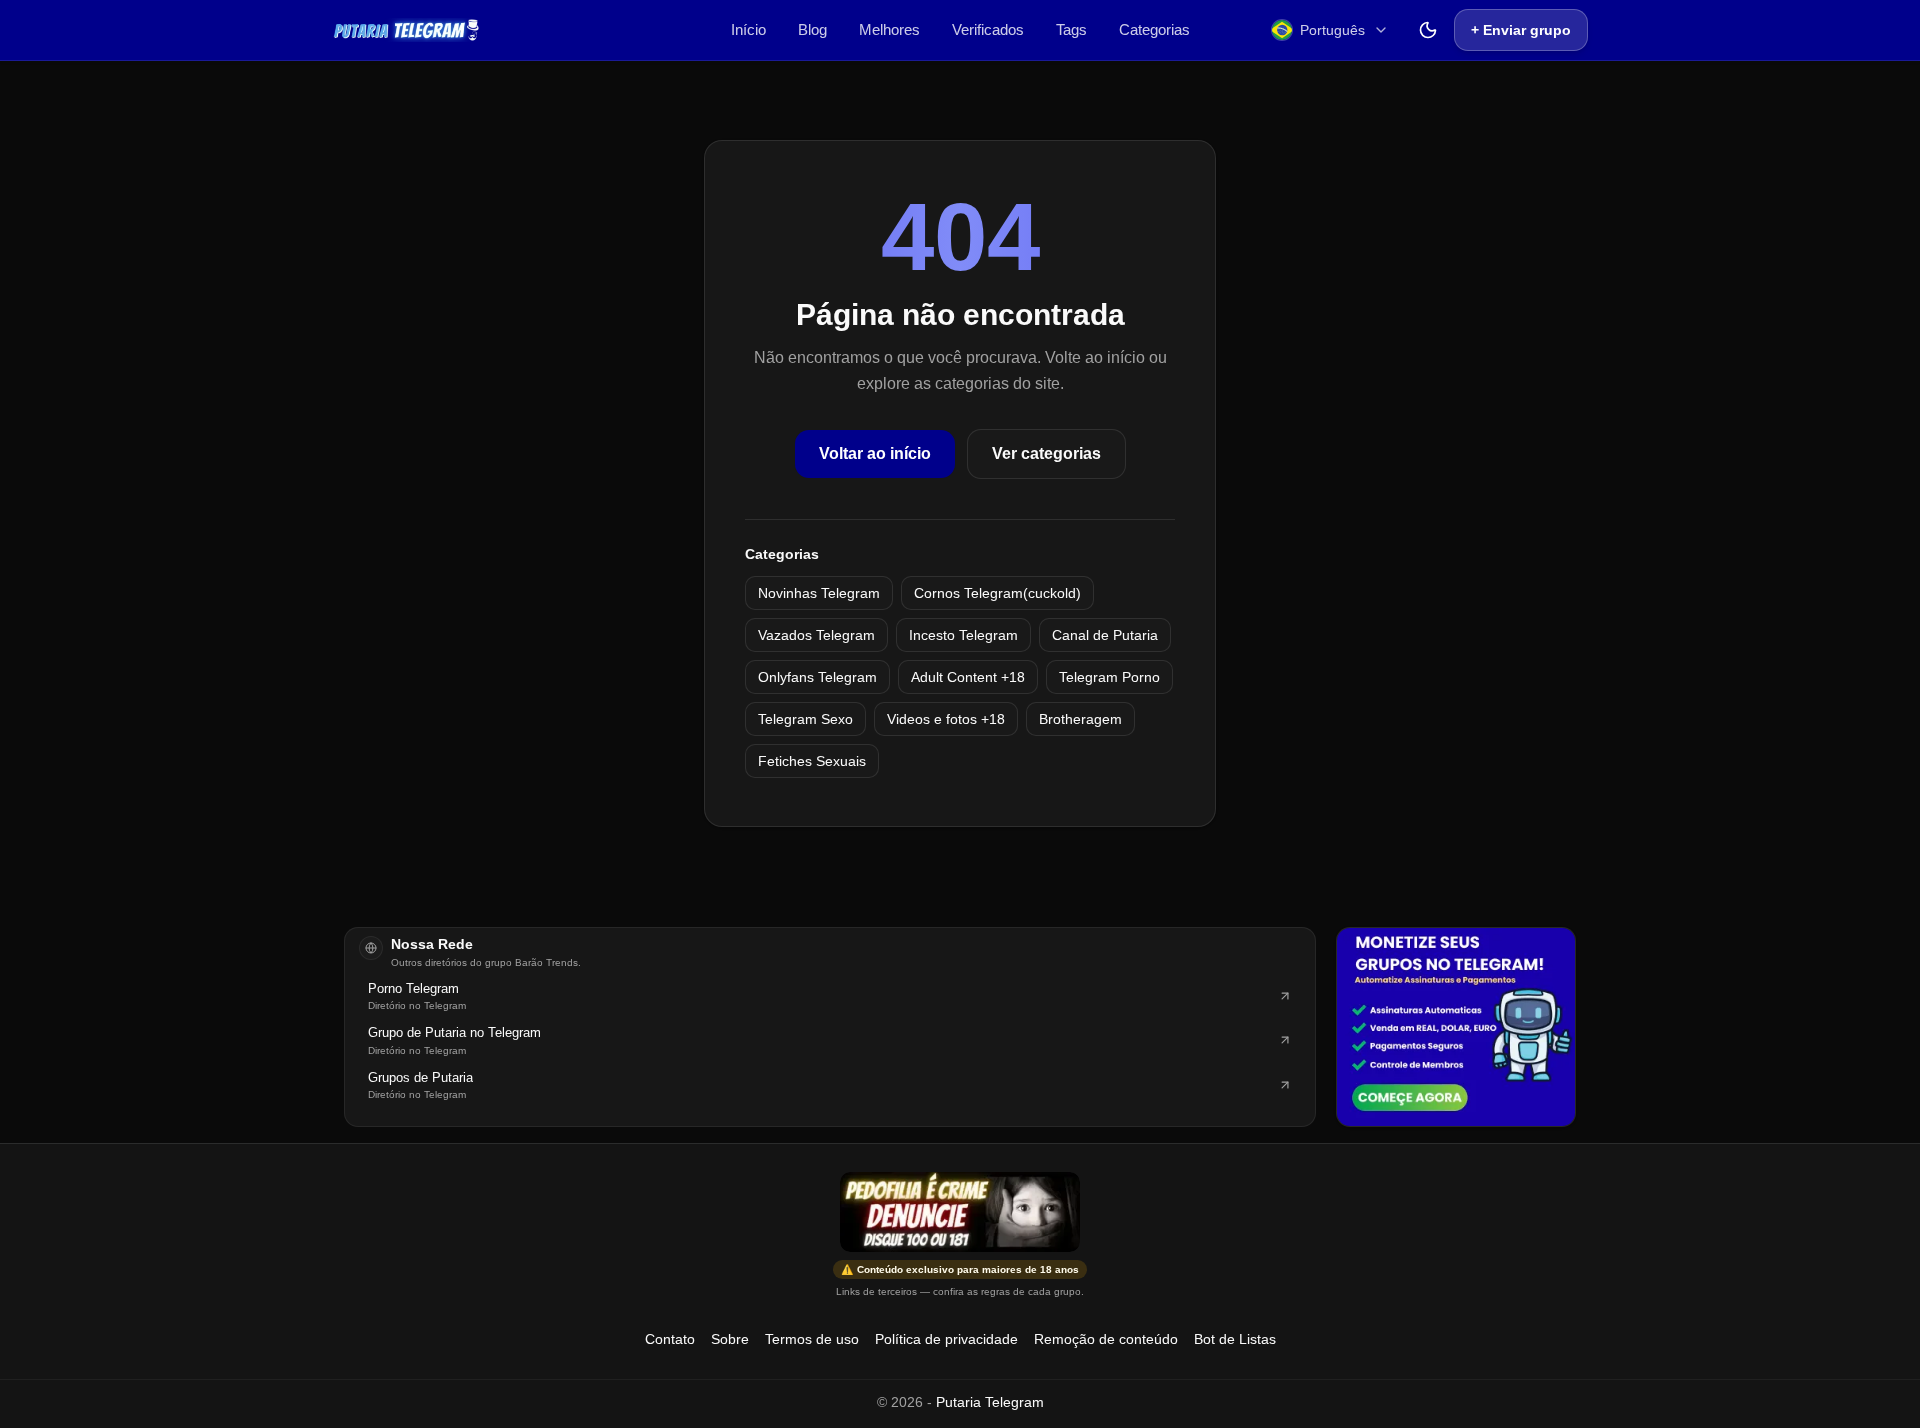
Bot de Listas (1235, 1339)
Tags (1071, 29)
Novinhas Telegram (819, 593)
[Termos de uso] (960, 1212)
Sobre (730, 1339)
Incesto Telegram (963, 635)
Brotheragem (1080, 719)
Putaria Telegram (990, 1402)
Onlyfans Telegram (817, 677)
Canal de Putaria (1105, 635)
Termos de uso (812, 1339)
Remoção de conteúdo (1106, 1339)
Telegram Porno (1109, 677)
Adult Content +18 (968, 677)
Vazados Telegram (816, 635)
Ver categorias (1046, 453)
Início (748, 29)
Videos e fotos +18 (946, 719)
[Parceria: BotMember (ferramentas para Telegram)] (1456, 1027)
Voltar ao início (875, 453)
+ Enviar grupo (1521, 30)
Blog (812, 29)
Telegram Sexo (805, 719)
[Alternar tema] (1428, 30)
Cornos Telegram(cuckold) (997, 593)
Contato (670, 1339)
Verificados (988, 29)
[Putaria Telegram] (406, 30)
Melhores (889, 29)
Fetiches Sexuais (812, 761)
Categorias (1154, 29)
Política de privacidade (946, 1339)
